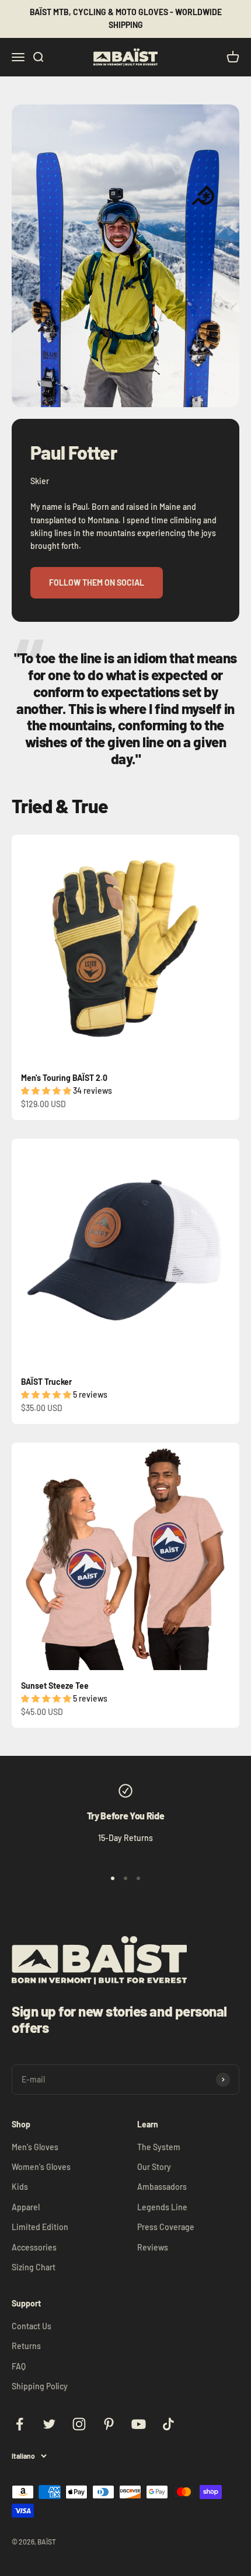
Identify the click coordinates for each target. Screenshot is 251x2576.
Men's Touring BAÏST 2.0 (64, 1078)
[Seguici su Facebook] (20, 2424)
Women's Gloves (41, 2167)
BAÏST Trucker (46, 1382)
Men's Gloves (35, 2147)
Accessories (34, 2247)
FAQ (19, 2366)
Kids (20, 2187)
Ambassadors (162, 2187)
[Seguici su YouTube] (139, 2424)
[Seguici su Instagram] (79, 2424)
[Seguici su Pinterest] (109, 2424)
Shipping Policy (40, 2386)
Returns (26, 2346)
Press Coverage (166, 2227)
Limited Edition (40, 2227)
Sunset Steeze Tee (55, 1686)
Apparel (26, 2207)
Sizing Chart (34, 2267)
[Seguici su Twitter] (49, 2424)
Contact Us (32, 2326)
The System (159, 2147)
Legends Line (162, 2207)
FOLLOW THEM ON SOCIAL (97, 582)
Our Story (154, 2167)
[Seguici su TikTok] (168, 2424)
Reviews (153, 2247)
